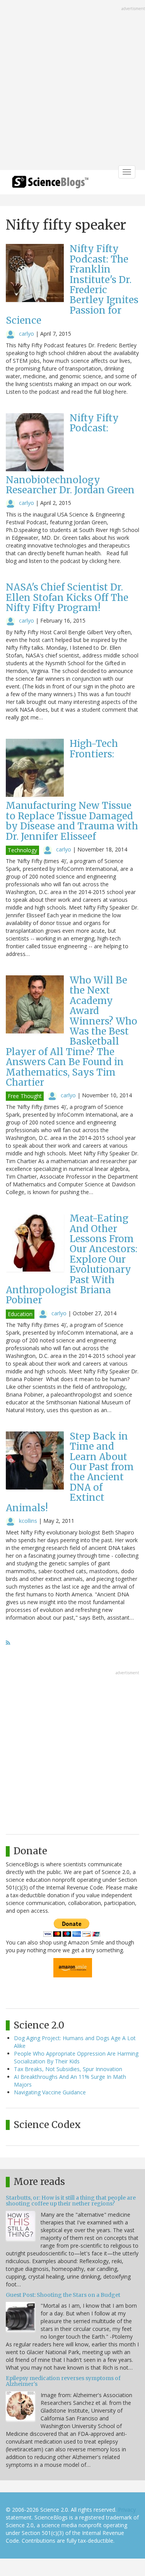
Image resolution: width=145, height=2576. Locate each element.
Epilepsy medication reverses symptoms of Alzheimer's (63, 2381)
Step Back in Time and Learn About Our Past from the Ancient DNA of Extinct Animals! (70, 1472)
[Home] (50, 184)
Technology (22, 850)
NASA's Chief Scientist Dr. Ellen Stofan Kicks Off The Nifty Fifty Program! (67, 597)
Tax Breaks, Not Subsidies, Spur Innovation (68, 2069)
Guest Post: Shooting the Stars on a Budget (63, 2295)
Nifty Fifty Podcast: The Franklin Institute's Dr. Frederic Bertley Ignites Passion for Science (72, 285)
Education (20, 1314)
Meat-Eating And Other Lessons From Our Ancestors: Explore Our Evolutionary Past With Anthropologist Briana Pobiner (72, 1259)
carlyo (26, 334)
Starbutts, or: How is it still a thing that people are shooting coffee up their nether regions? (71, 2201)
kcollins (28, 1521)
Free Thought (25, 1096)
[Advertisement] (72, 86)
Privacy (127, 2510)
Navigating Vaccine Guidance (50, 2092)
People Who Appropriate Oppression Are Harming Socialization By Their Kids (76, 2057)
